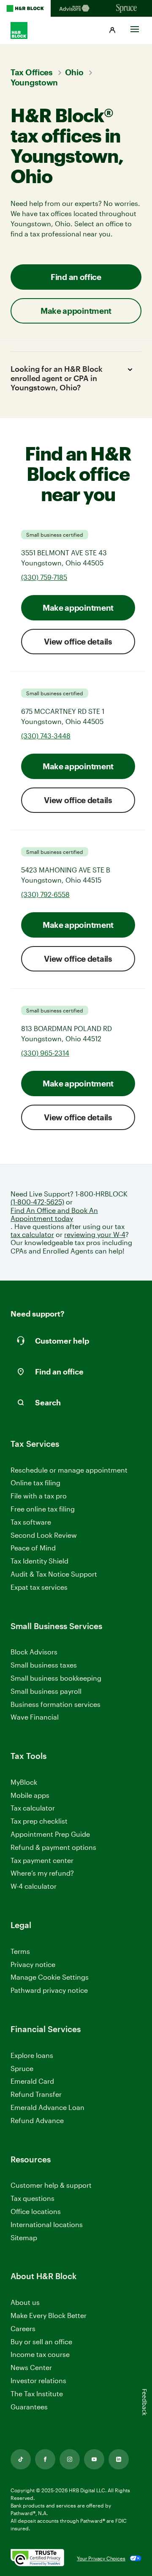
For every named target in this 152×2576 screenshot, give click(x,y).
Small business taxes (44, 1665)
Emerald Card (32, 2081)
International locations (47, 2225)
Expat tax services (39, 1587)
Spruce (22, 2068)
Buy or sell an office (41, 2341)
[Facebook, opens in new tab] (45, 2459)
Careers (23, 2329)
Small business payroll (46, 1691)
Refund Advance (37, 2120)
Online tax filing (35, 1483)
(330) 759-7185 (44, 577)
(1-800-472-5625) (37, 1202)
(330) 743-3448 (46, 736)
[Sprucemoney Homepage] (127, 8)
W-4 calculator (34, 1886)
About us (25, 2302)
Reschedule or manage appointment (69, 1470)
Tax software (31, 1522)
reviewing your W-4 (95, 1234)
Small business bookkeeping (56, 1678)
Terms (20, 1951)
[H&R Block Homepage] (25, 8)
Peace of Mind (33, 1548)
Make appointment (78, 608)
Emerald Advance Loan (47, 2107)
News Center (31, 2367)
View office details (78, 641)
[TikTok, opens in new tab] (21, 2459)
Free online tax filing (43, 1509)
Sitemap (24, 2238)
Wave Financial (35, 1717)
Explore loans (32, 2055)
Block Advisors (34, 1652)
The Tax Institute (37, 2394)
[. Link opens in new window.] (37, 2558)
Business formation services (56, 1704)
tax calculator (32, 1234)
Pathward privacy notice (49, 1990)
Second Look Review (44, 1535)
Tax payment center (42, 1860)
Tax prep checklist (39, 1821)
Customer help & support (51, 2185)
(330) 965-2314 (45, 1053)
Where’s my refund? (42, 1873)
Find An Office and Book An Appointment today (54, 1214)
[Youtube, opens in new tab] (94, 2459)
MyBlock (24, 1782)
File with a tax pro (39, 1496)
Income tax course (40, 2354)
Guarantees (29, 2407)
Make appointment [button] (76, 311)
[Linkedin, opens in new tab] (119, 2459)
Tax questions (33, 2198)
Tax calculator (33, 1808)
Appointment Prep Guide (50, 1834)
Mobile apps (30, 1795)
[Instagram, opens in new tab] (70, 2459)
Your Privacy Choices (101, 2558)
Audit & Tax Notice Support (54, 1574)
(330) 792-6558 (45, 894)
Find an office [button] (76, 277)
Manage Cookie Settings (50, 1977)
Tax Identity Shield (39, 1561)
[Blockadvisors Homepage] (76, 8)
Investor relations (38, 2381)
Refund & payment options (53, 1847)
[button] (112, 30)
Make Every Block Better (49, 2315)
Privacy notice (33, 1964)
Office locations (36, 2212)
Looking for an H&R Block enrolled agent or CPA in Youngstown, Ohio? (57, 378)
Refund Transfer (36, 2094)
